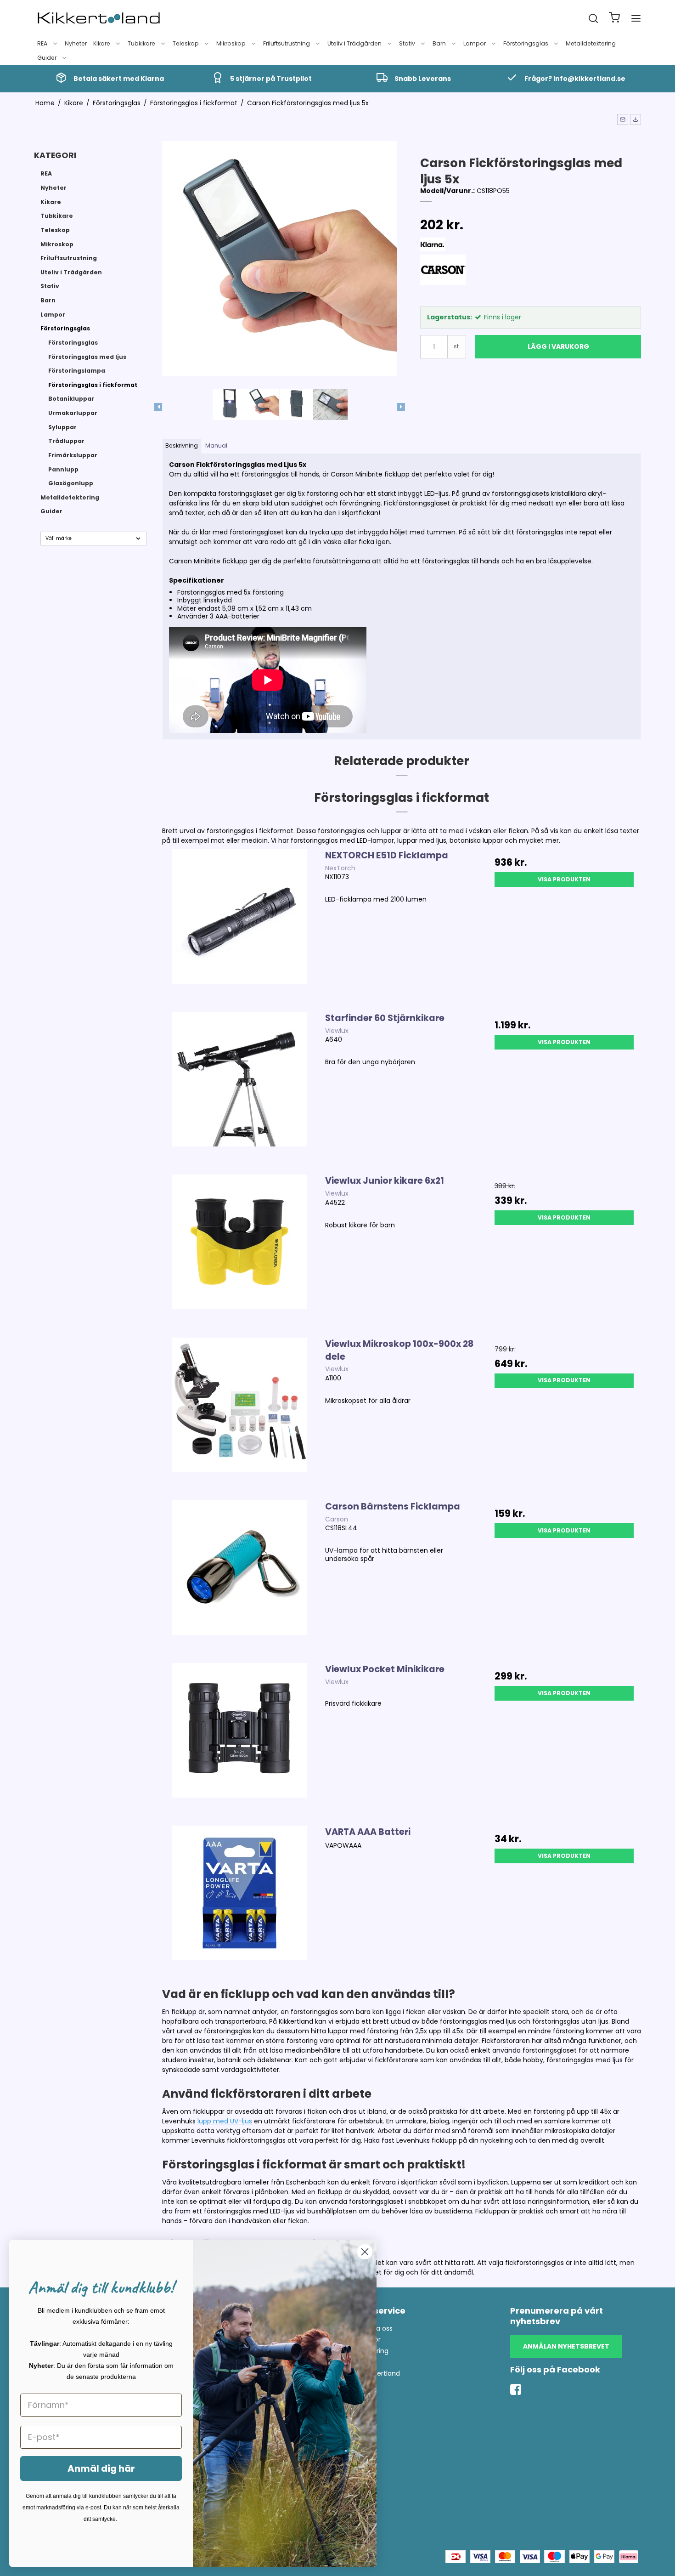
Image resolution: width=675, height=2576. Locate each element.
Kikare (102, 43)
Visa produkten (564, 879)
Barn (439, 43)
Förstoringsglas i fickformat (93, 385)
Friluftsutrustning (287, 43)
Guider (47, 58)
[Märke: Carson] (443, 278)
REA (42, 43)
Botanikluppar (71, 399)
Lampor (475, 43)
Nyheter (76, 43)
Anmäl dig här (101, 2468)
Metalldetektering (591, 43)
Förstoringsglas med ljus (87, 357)
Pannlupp (63, 469)
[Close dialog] (365, 2252)
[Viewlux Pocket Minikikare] (239, 1740)
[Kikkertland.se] (99, 18)
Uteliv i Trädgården (354, 43)
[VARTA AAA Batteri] (239, 1902)
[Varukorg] (614, 19)
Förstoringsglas (526, 43)
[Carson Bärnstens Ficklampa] (239, 1577)
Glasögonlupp (71, 483)
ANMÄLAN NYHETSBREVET (566, 2346)
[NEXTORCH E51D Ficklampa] (239, 926)
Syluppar (62, 427)
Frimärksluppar (73, 455)
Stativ (407, 43)
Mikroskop (231, 43)
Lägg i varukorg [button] (558, 346)
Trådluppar (66, 441)
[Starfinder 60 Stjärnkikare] (239, 1089)
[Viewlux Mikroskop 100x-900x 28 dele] (239, 1414)
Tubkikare (141, 43)
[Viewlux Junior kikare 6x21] (239, 1251)
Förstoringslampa (77, 371)
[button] (623, 119)
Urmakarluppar (73, 413)
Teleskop (186, 43)
